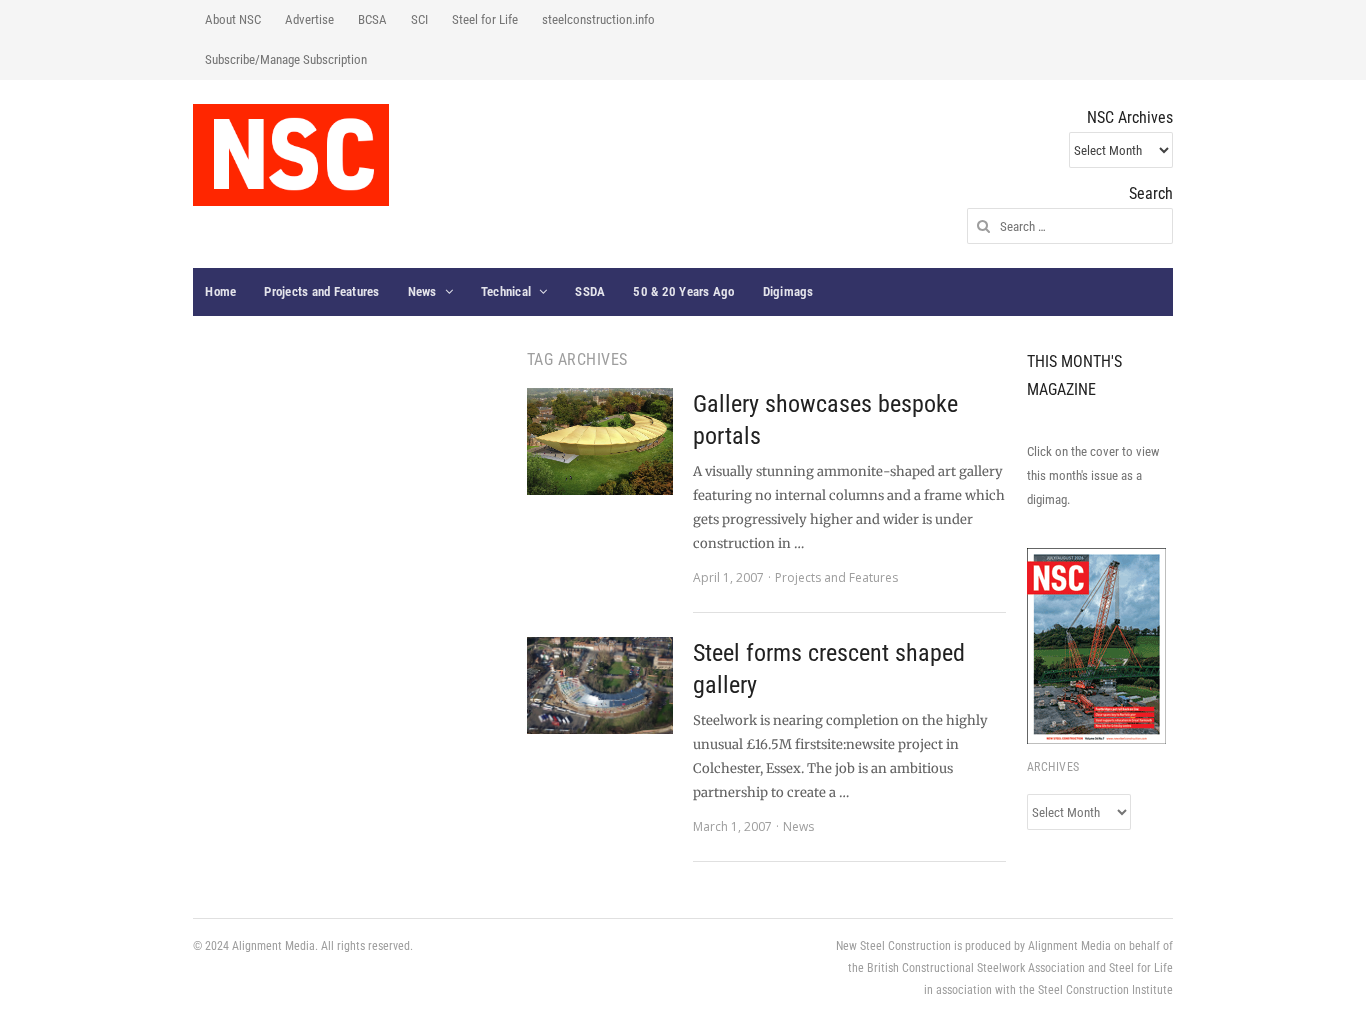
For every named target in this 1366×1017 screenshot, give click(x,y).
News (422, 291)
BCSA (372, 19)
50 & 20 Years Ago (683, 291)
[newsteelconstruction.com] (291, 155)
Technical (506, 291)
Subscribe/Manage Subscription (286, 59)
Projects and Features (321, 291)
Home (220, 291)
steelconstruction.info (598, 19)
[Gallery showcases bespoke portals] (600, 441)
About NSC (233, 19)
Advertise (309, 19)
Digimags (788, 291)
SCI (419, 19)
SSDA (590, 291)
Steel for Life (485, 19)
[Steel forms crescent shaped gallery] (600, 685)
